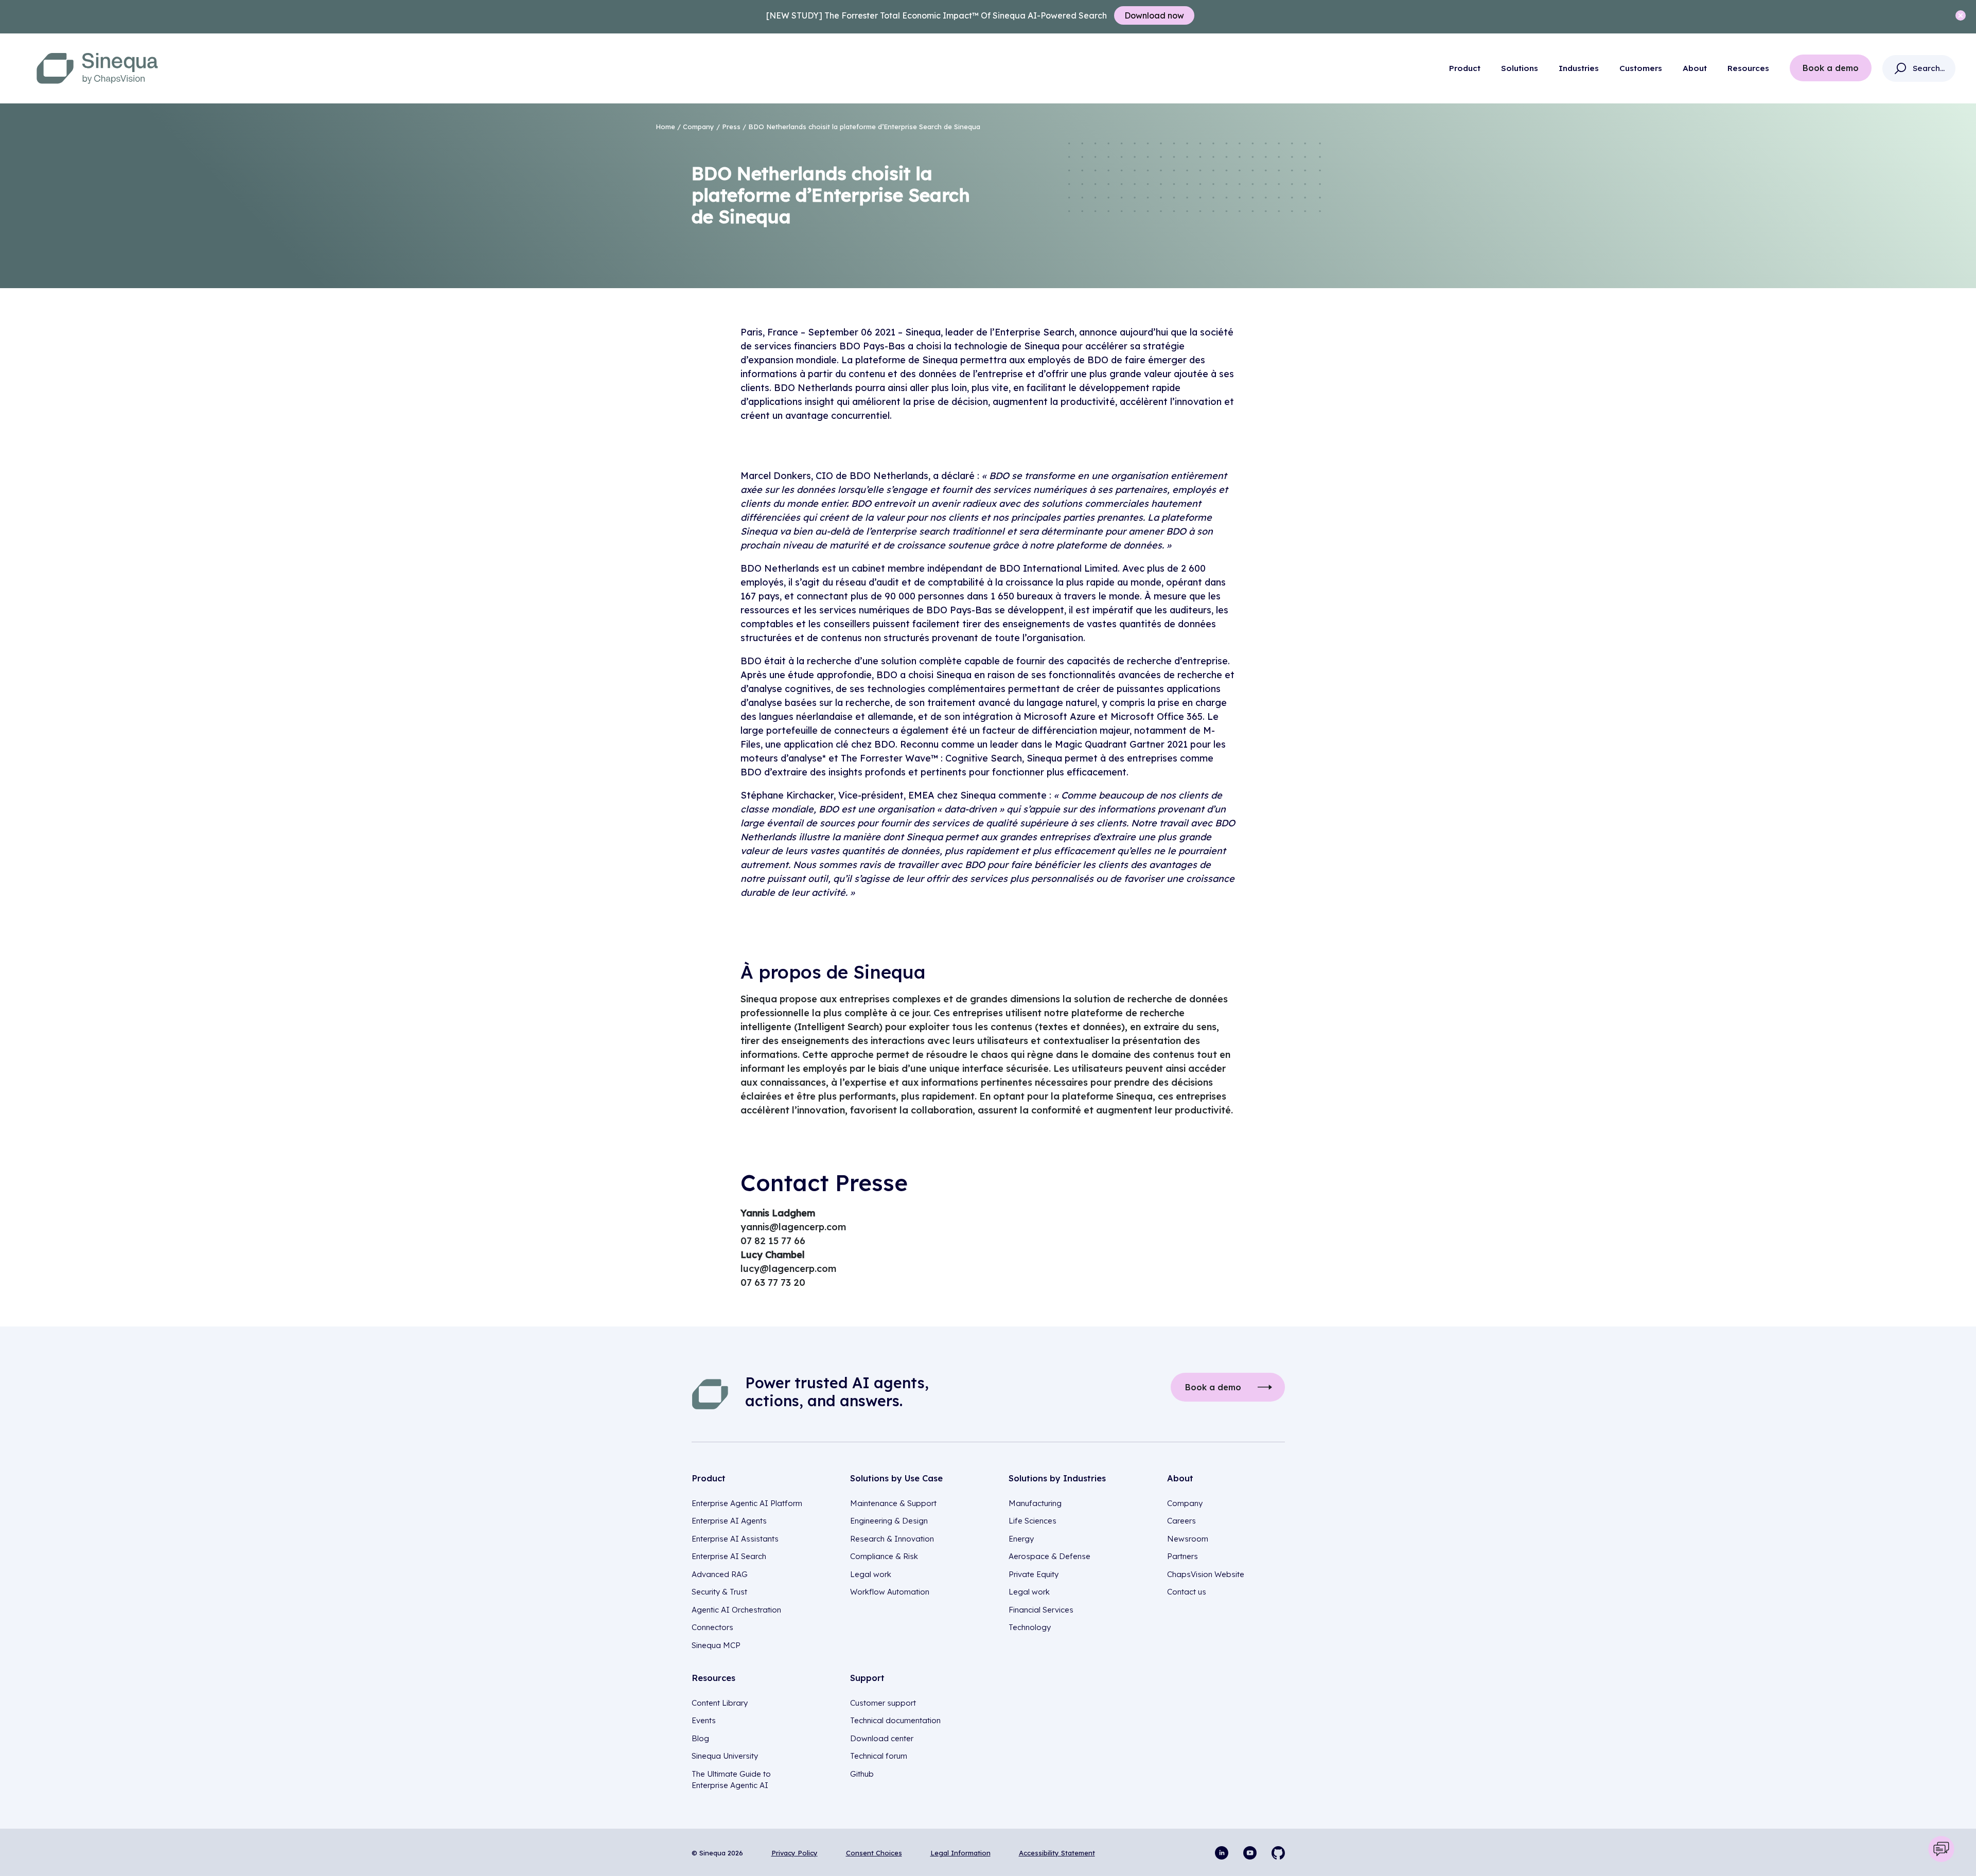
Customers (1641, 68)
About (1695, 68)
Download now (1154, 15)
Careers (1181, 1521)
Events (704, 1720)
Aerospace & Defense (1049, 1556)
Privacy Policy (795, 1853)
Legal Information (960, 1853)
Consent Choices (874, 1853)
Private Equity (1034, 1574)
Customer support (883, 1703)
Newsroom (1188, 1539)
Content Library (720, 1703)
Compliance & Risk (884, 1556)
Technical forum (879, 1756)
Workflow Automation (890, 1592)
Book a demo (1831, 68)
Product (1465, 68)
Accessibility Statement (1057, 1853)
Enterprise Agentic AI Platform (747, 1503)
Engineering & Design (889, 1521)
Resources (1748, 68)
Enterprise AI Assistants (735, 1539)
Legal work (871, 1574)
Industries (1579, 68)
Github (862, 1774)
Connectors (712, 1627)
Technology (1030, 1627)
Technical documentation (895, 1720)
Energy (1021, 1539)
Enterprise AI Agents (729, 1521)
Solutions (1520, 68)
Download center (882, 1738)
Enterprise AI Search (729, 1556)
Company (699, 127)
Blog (700, 1738)
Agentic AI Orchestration (736, 1610)
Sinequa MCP (716, 1645)
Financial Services (1041, 1610)
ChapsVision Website (1206, 1574)
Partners (1183, 1556)
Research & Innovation (892, 1539)
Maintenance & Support (893, 1503)
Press (731, 127)
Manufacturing (1035, 1503)
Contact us (1187, 1592)
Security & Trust (719, 1592)
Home (665, 127)
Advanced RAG (720, 1574)
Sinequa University (725, 1756)
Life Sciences (1033, 1521)
